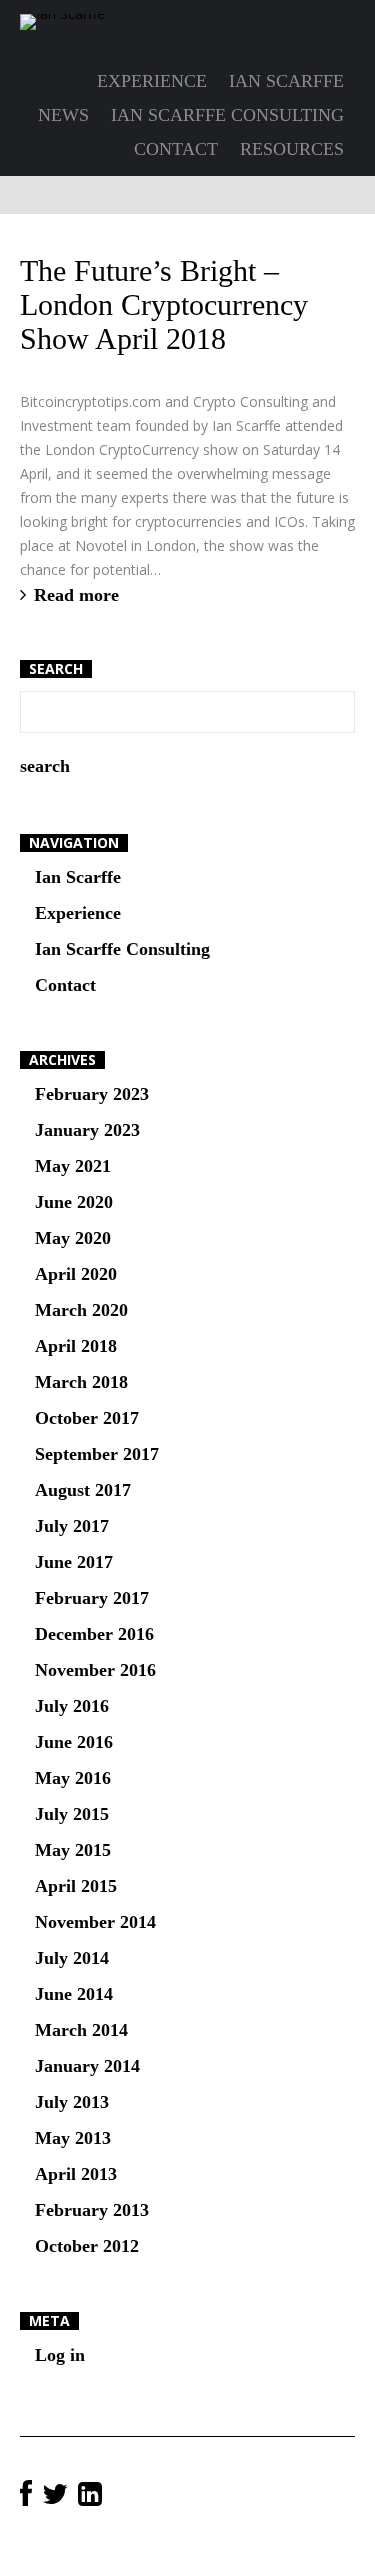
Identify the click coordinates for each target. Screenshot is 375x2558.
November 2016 (95, 1670)
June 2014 (74, 1994)
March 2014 (81, 2030)
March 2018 (81, 1382)
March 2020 (81, 1310)
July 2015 (72, 1814)
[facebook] (26, 2495)
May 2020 (73, 1238)
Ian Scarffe (286, 81)
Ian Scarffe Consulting (227, 115)
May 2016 (73, 1778)
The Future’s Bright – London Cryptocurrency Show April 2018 (164, 304)
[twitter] (55, 2495)
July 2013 (72, 2102)
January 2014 (87, 2066)
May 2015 (73, 1850)
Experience (152, 81)
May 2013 (73, 2138)
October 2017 (87, 1418)
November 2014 (95, 1922)
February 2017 (92, 1598)
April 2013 (76, 2174)
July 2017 (72, 1526)
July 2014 (72, 1958)
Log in (60, 2355)
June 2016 (74, 1742)
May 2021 (73, 1166)
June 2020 (74, 1202)
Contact (176, 149)
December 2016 (94, 1634)
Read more (76, 595)
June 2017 (74, 1562)
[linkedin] (90, 2495)
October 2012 (87, 2246)
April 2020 (76, 1274)
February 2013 (92, 2210)
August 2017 (83, 1490)
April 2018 (76, 1346)
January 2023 (87, 1130)
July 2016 (72, 1706)
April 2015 (76, 1886)
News (63, 115)
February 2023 (92, 1094)
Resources (292, 149)
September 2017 (97, 1454)
